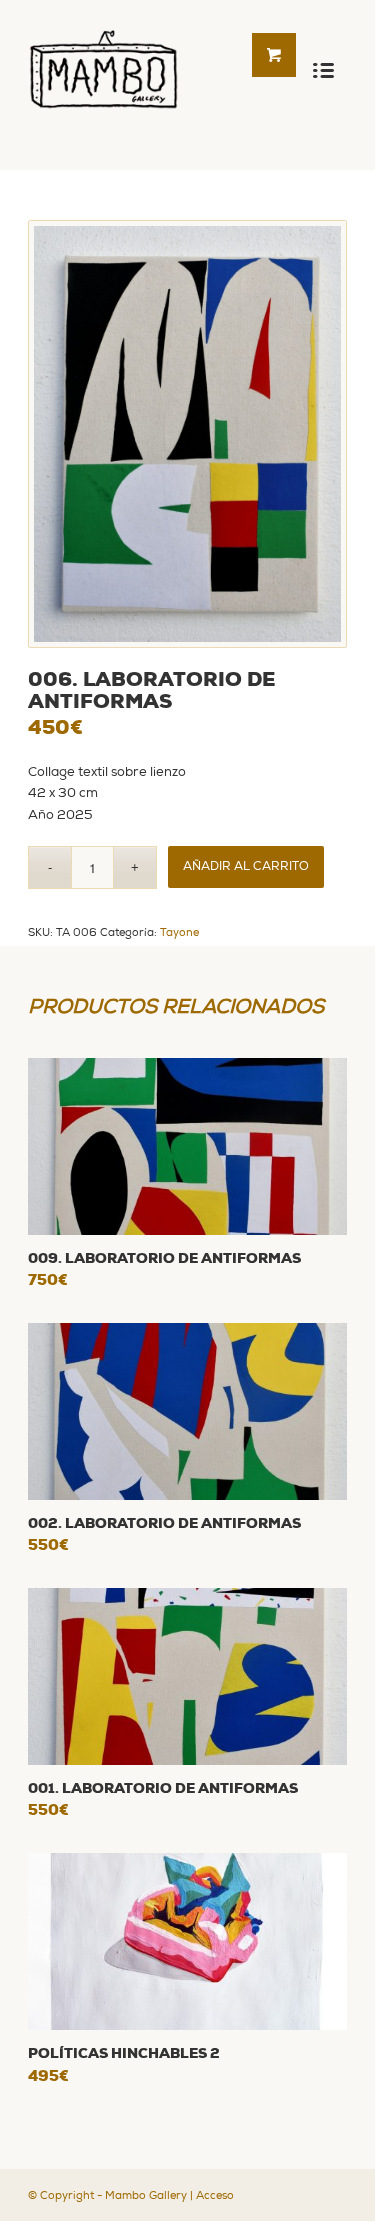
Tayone (179, 932)
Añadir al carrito (246, 866)
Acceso (215, 2195)
